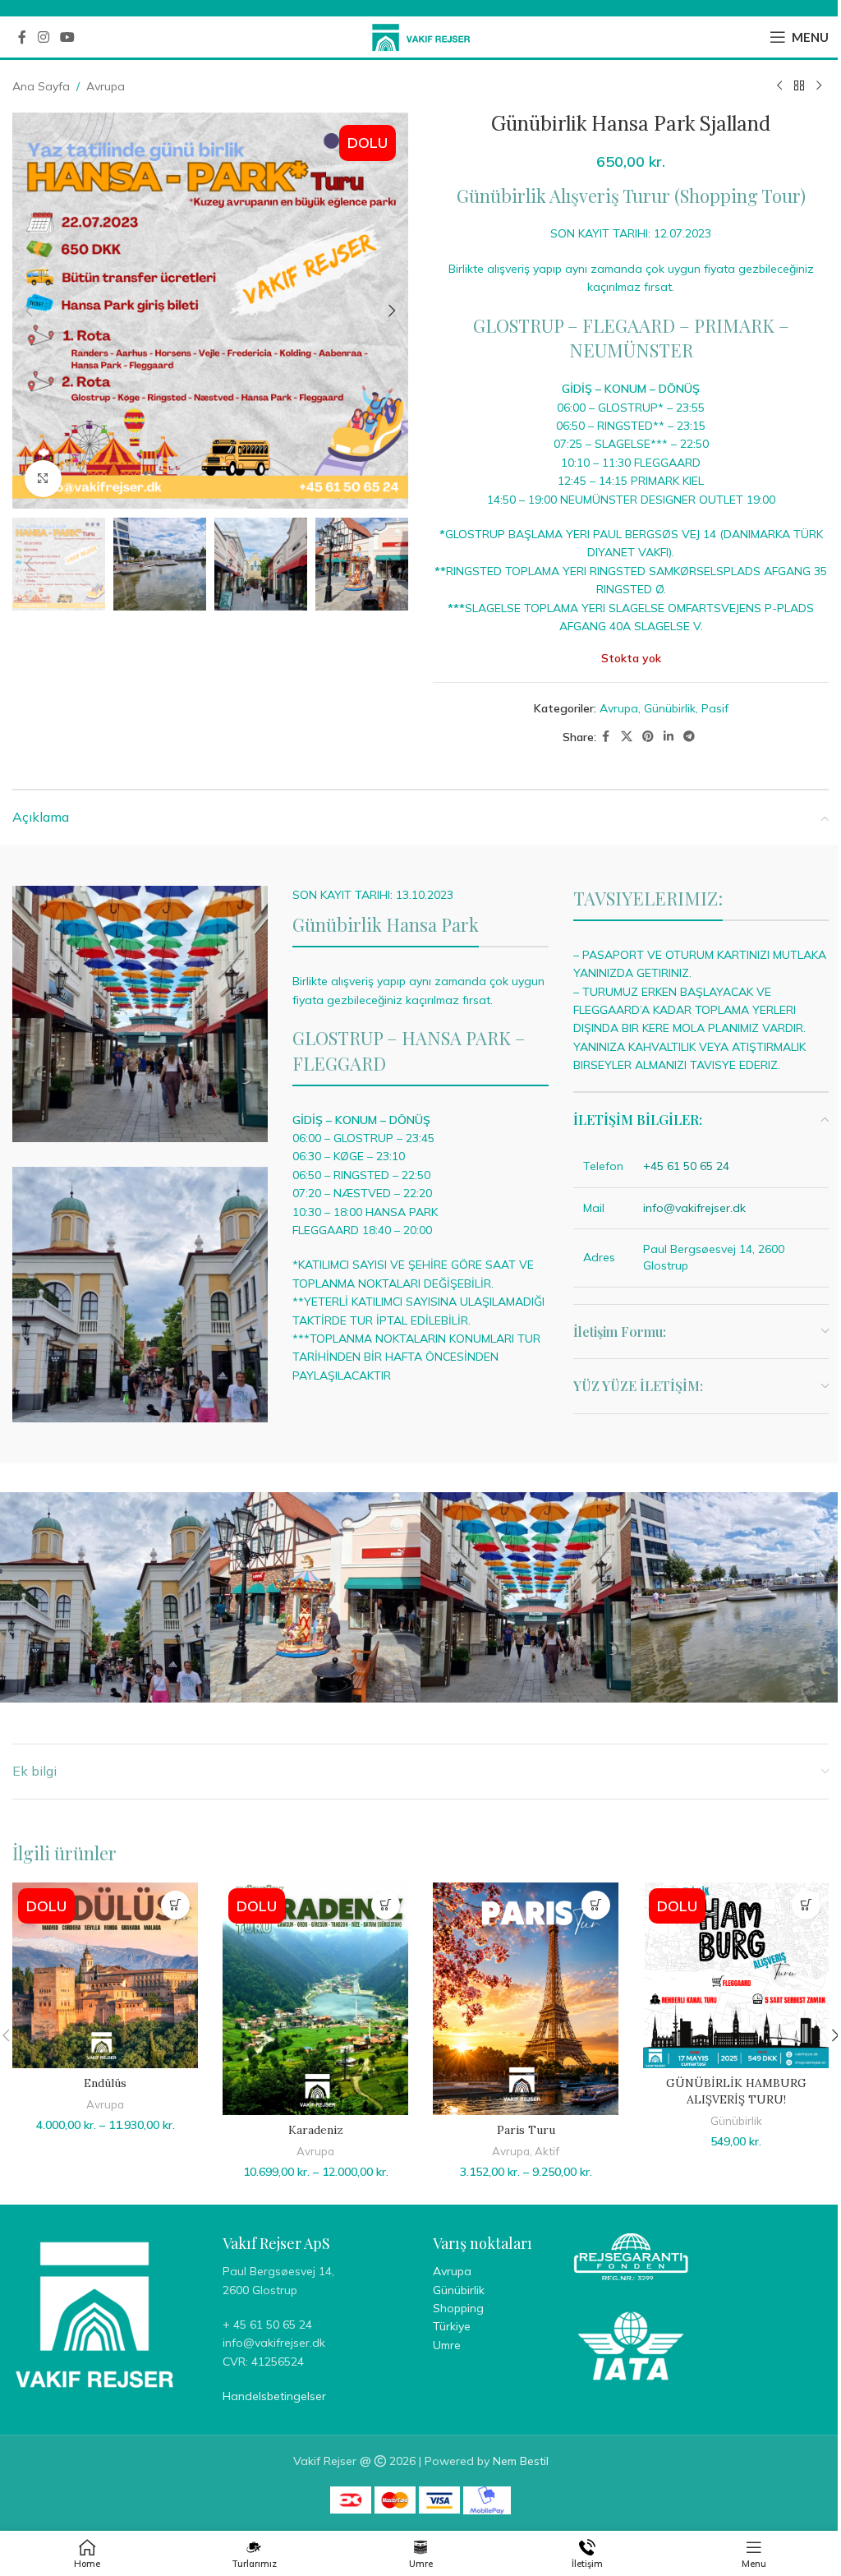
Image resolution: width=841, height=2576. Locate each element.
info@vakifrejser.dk (694, 1208)
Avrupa (106, 86)
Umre (447, 2345)
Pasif (715, 708)
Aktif (547, 2151)
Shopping (458, 2308)
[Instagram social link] (43, 37)
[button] (29, 311)
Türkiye (452, 2326)
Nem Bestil (521, 2461)
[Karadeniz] (315, 1999)
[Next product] (819, 86)
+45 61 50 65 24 (686, 1166)
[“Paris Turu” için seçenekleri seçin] (596, 1905)
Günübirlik (670, 708)
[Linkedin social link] (669, 737)
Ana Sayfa (41, 86)
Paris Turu (526, 2130)
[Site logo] (421, 36)
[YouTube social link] (67, 37)
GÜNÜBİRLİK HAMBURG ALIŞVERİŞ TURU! (736, 2091)
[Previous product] (779, 86)
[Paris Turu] (526, 1999)
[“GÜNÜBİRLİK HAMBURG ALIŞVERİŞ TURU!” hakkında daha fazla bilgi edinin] (806, 1905)
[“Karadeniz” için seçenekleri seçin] (386, 1905)
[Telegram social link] (689, 737)
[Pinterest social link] (648, 737)
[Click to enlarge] (43, 479)
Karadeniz (316, 2130)
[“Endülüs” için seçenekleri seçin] (175, 1905)
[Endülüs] (105, 1975)
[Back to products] (799, 86)
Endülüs (105, 2083)
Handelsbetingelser (274, 2396)
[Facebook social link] (22, 37)
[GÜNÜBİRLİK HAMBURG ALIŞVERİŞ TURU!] (736, 1975)
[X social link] (627, 737)
